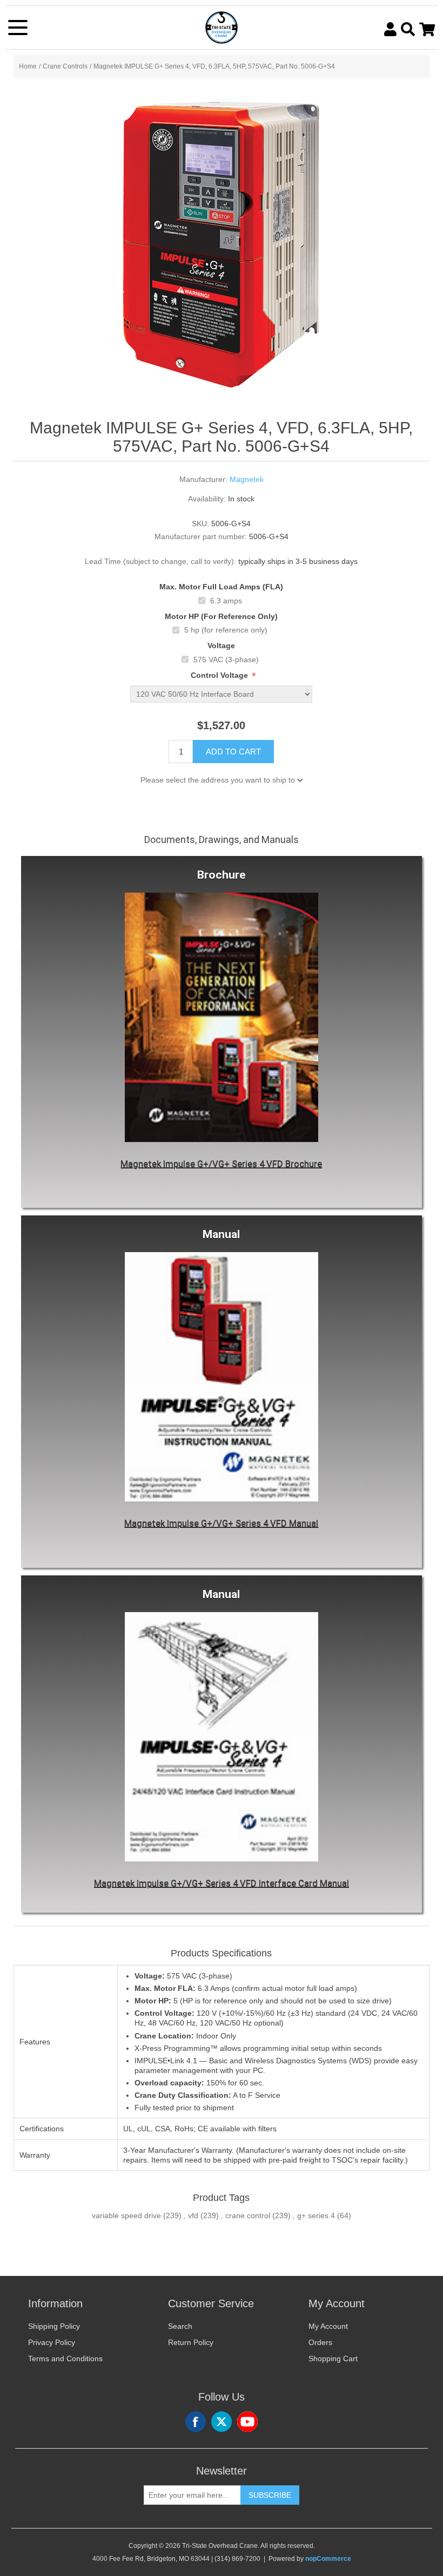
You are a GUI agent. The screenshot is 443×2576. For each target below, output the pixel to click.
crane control (248, 2215)
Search (180, 2326)
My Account (328, 2326)
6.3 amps (226, 601)
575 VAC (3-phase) (226, 660)
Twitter (222, 2422)
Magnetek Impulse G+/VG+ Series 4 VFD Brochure (221, 1164)
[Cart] (427, 29)
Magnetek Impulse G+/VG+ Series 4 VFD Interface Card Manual (222, 1883)
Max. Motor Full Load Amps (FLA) (221, 587)
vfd (193, 2215)
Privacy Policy (52, 2342)
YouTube (247, 2422)
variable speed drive (126, 2215)
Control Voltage (220, 675)
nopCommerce (328, 2559)
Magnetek (247, 479)
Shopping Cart (333, 2358)
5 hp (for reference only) (226, 630)
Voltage (221, 645)
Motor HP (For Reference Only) (221, 616)
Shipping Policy (54, 2326)
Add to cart (233, 752)
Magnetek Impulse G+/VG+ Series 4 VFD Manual (221, 1523)
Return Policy (191, 2342)
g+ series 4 (316, 2215)
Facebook (196, 2422)
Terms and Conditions (65, 2358)
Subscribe (270, 2495)
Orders (320, 2342)
